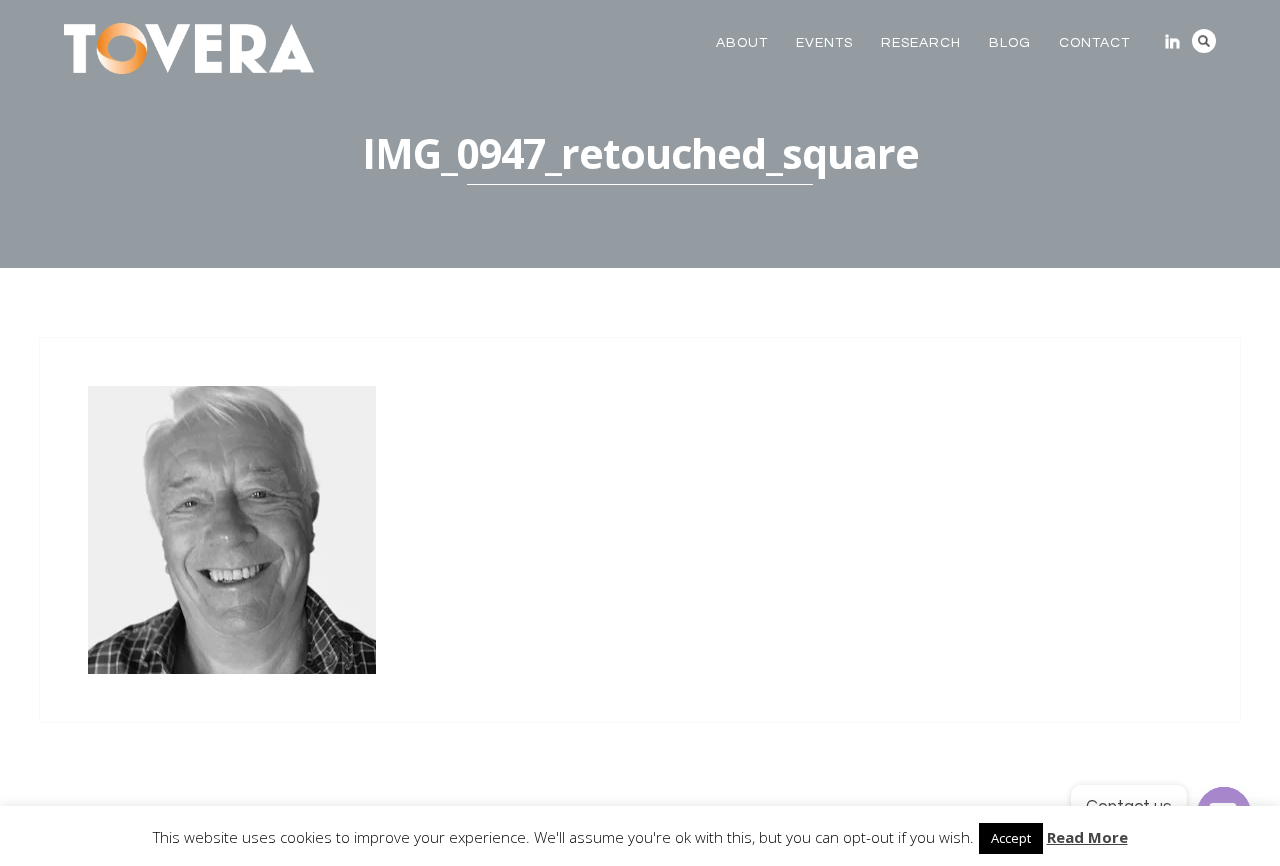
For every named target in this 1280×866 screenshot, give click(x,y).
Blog (1010, 43)
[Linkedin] (1172, 41)
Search (1204, 41)
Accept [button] (1011, 838)
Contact (1094, 43)
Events (824, 43)
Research (921, 43)
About (742, 43)
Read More (1087, 837)
